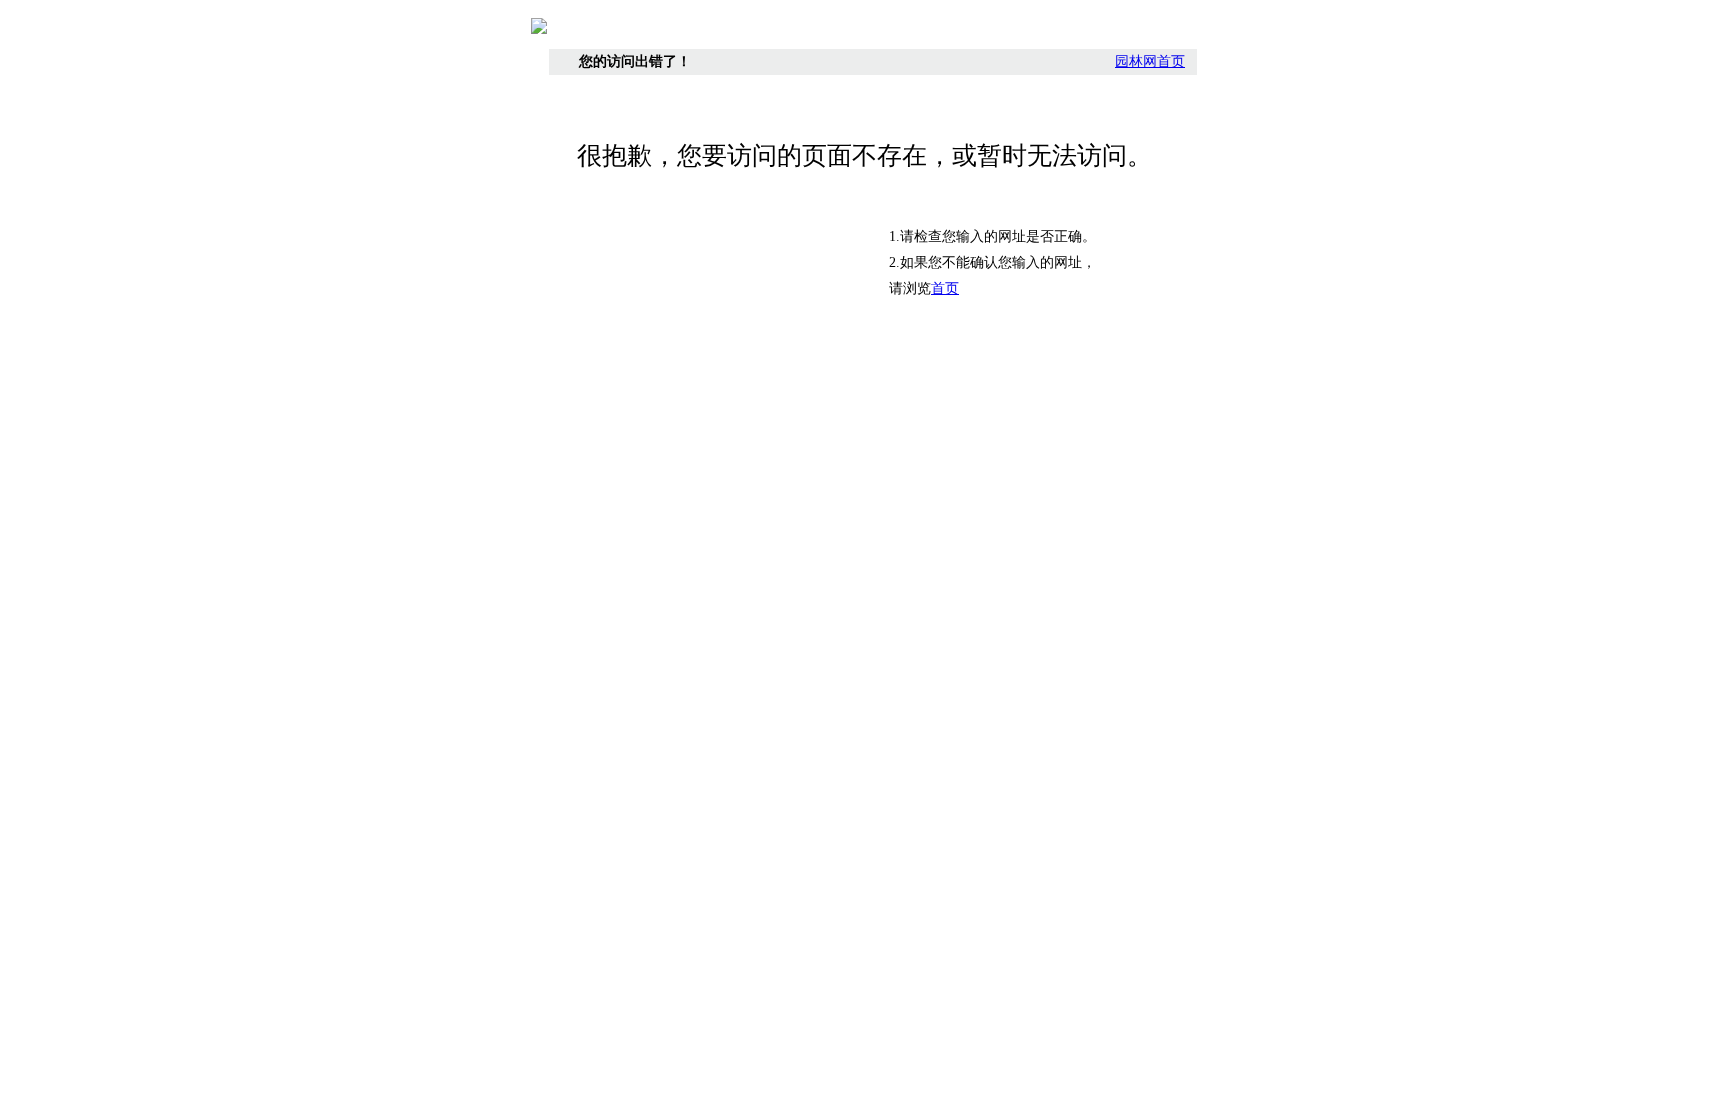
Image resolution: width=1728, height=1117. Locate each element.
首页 (945, 288)
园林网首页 (1150, 61)
